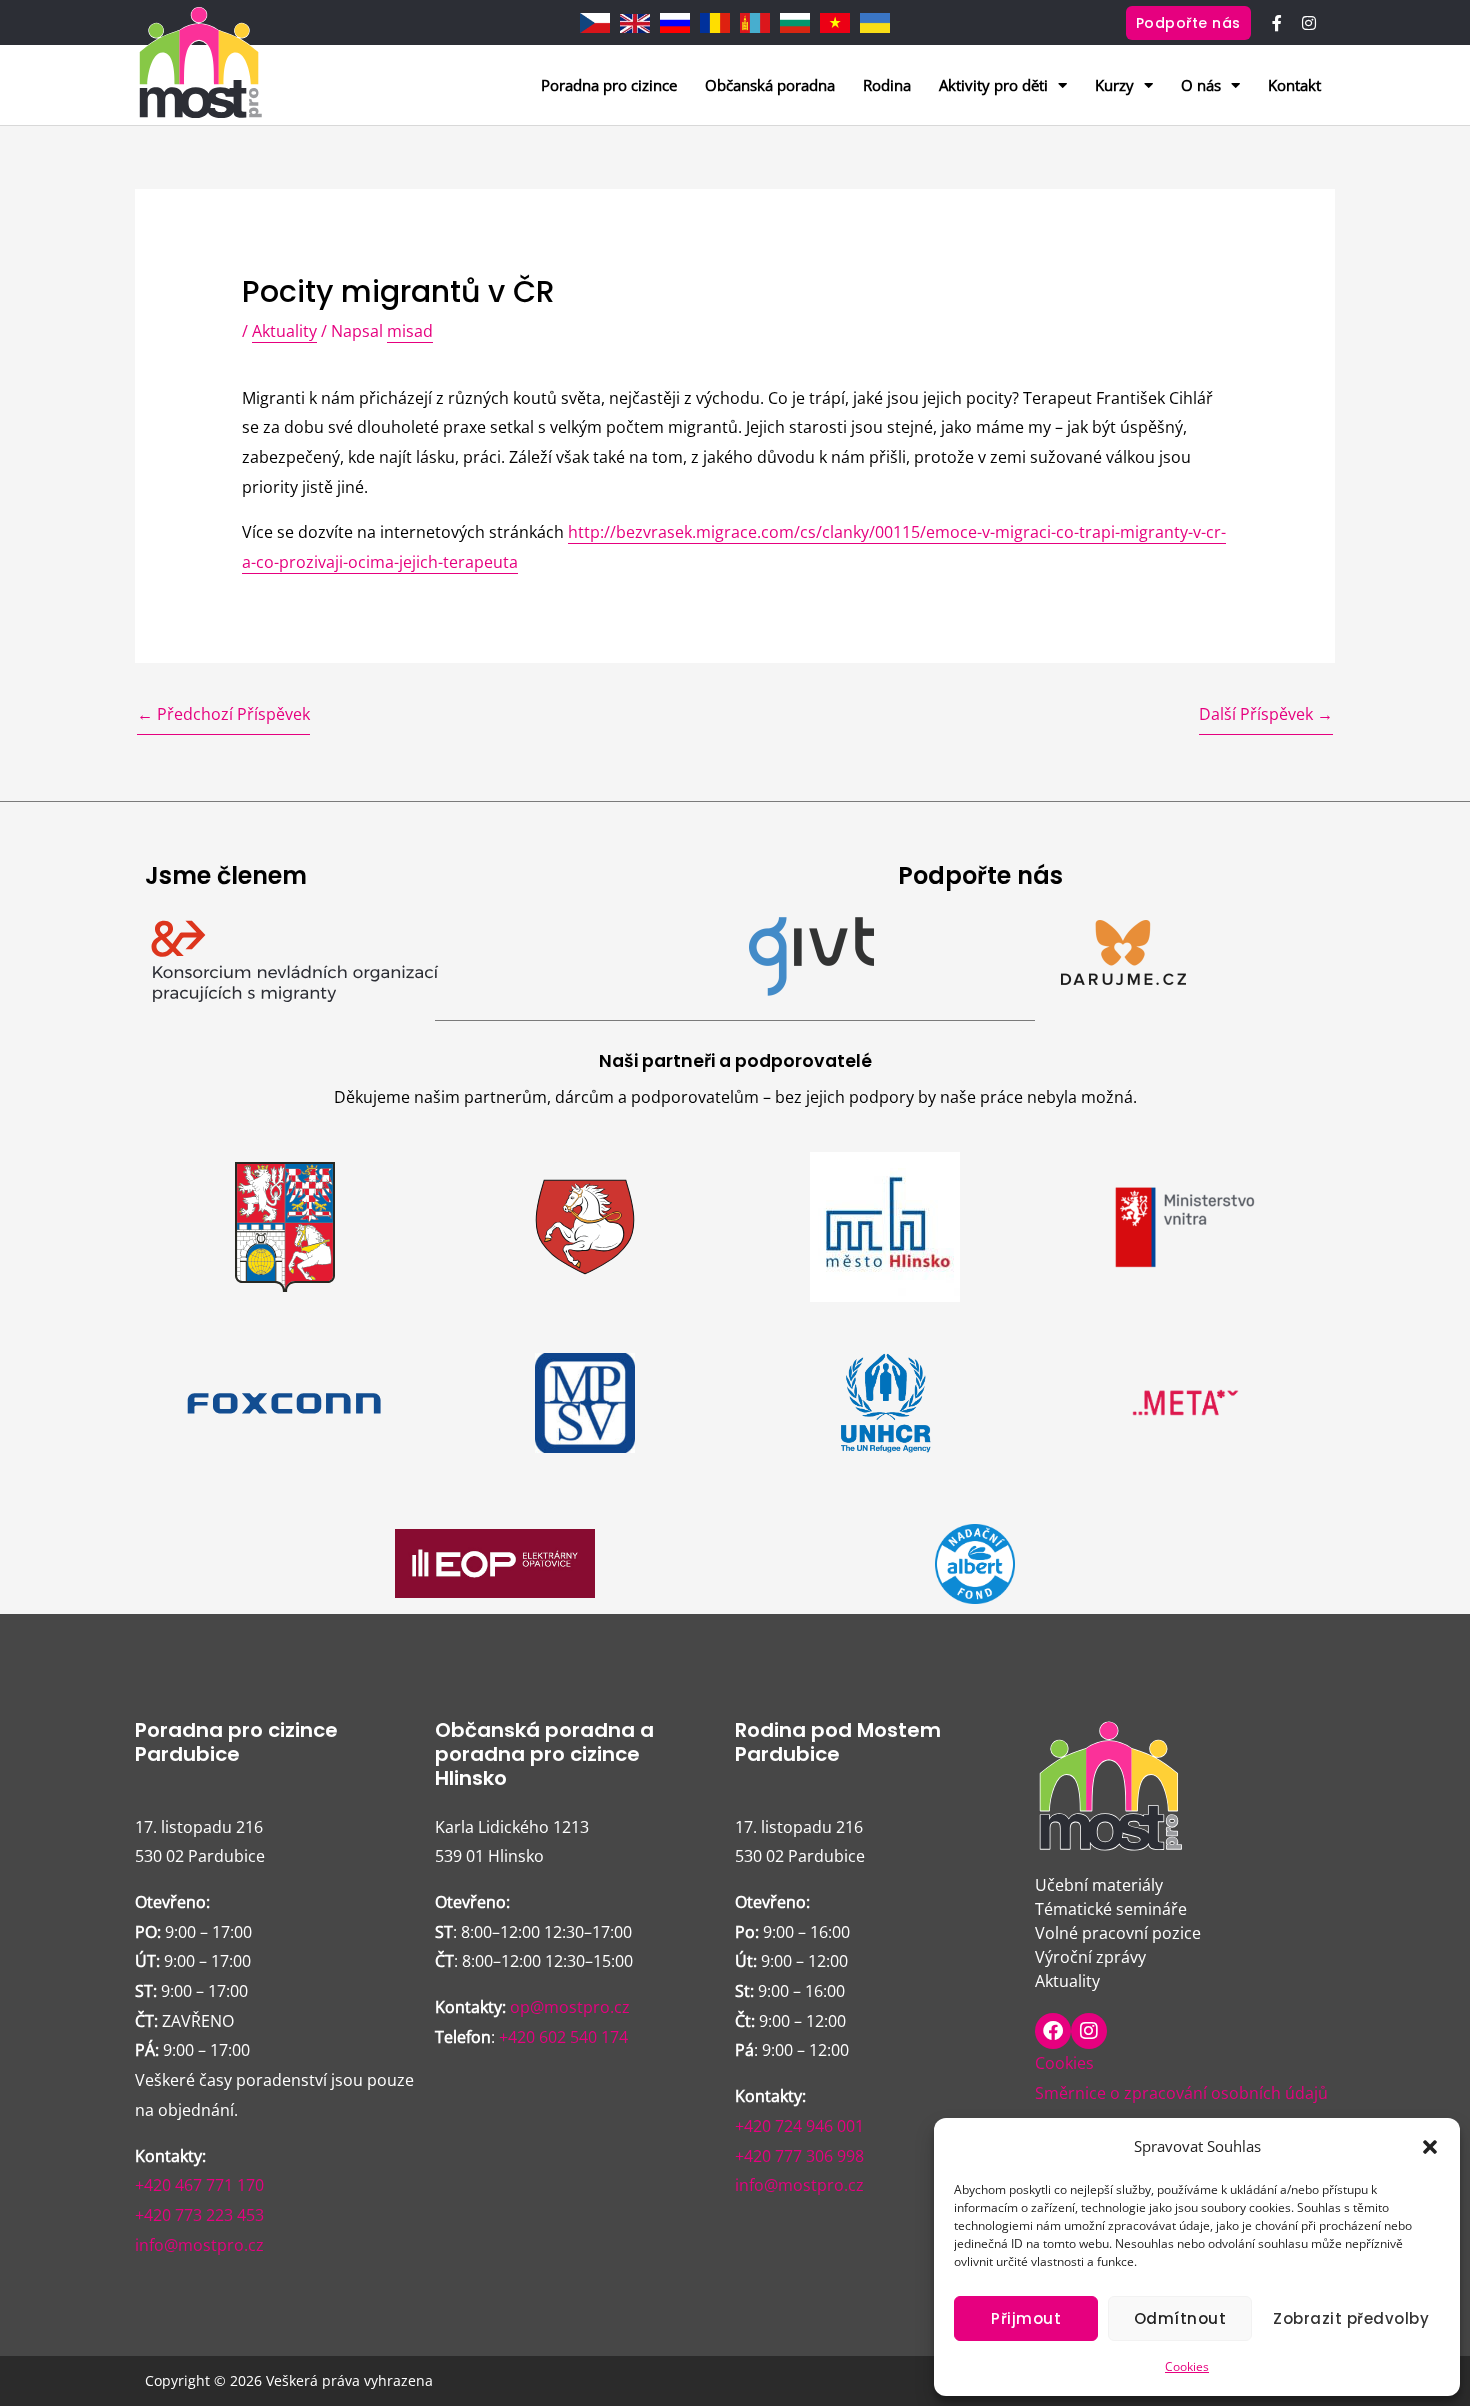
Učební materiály (1099, 1885)
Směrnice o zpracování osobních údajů (1181, 2093)
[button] (1430, 2147)
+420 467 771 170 (199, 2185)
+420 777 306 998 (799, 2156)
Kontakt (1294, 85)
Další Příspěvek (1266, 714)
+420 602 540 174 (563, 2037)
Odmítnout (1180, 2318)
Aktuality (284, 331)
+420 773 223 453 (199, 2215)
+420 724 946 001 (799, 2126)
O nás (1201, 85)
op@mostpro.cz (570, 2007)
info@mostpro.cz (199, 2245)
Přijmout (1026, 2318)
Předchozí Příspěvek (223, 714)
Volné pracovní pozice (1118, 1933)
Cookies (1187, 2366)
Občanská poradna (770, 85)
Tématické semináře (1111, 1909)
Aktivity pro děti (993, 85)
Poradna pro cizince (609, 85)
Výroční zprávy (1090, 1957)
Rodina (887, 85)
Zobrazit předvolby (1351, 2318)
